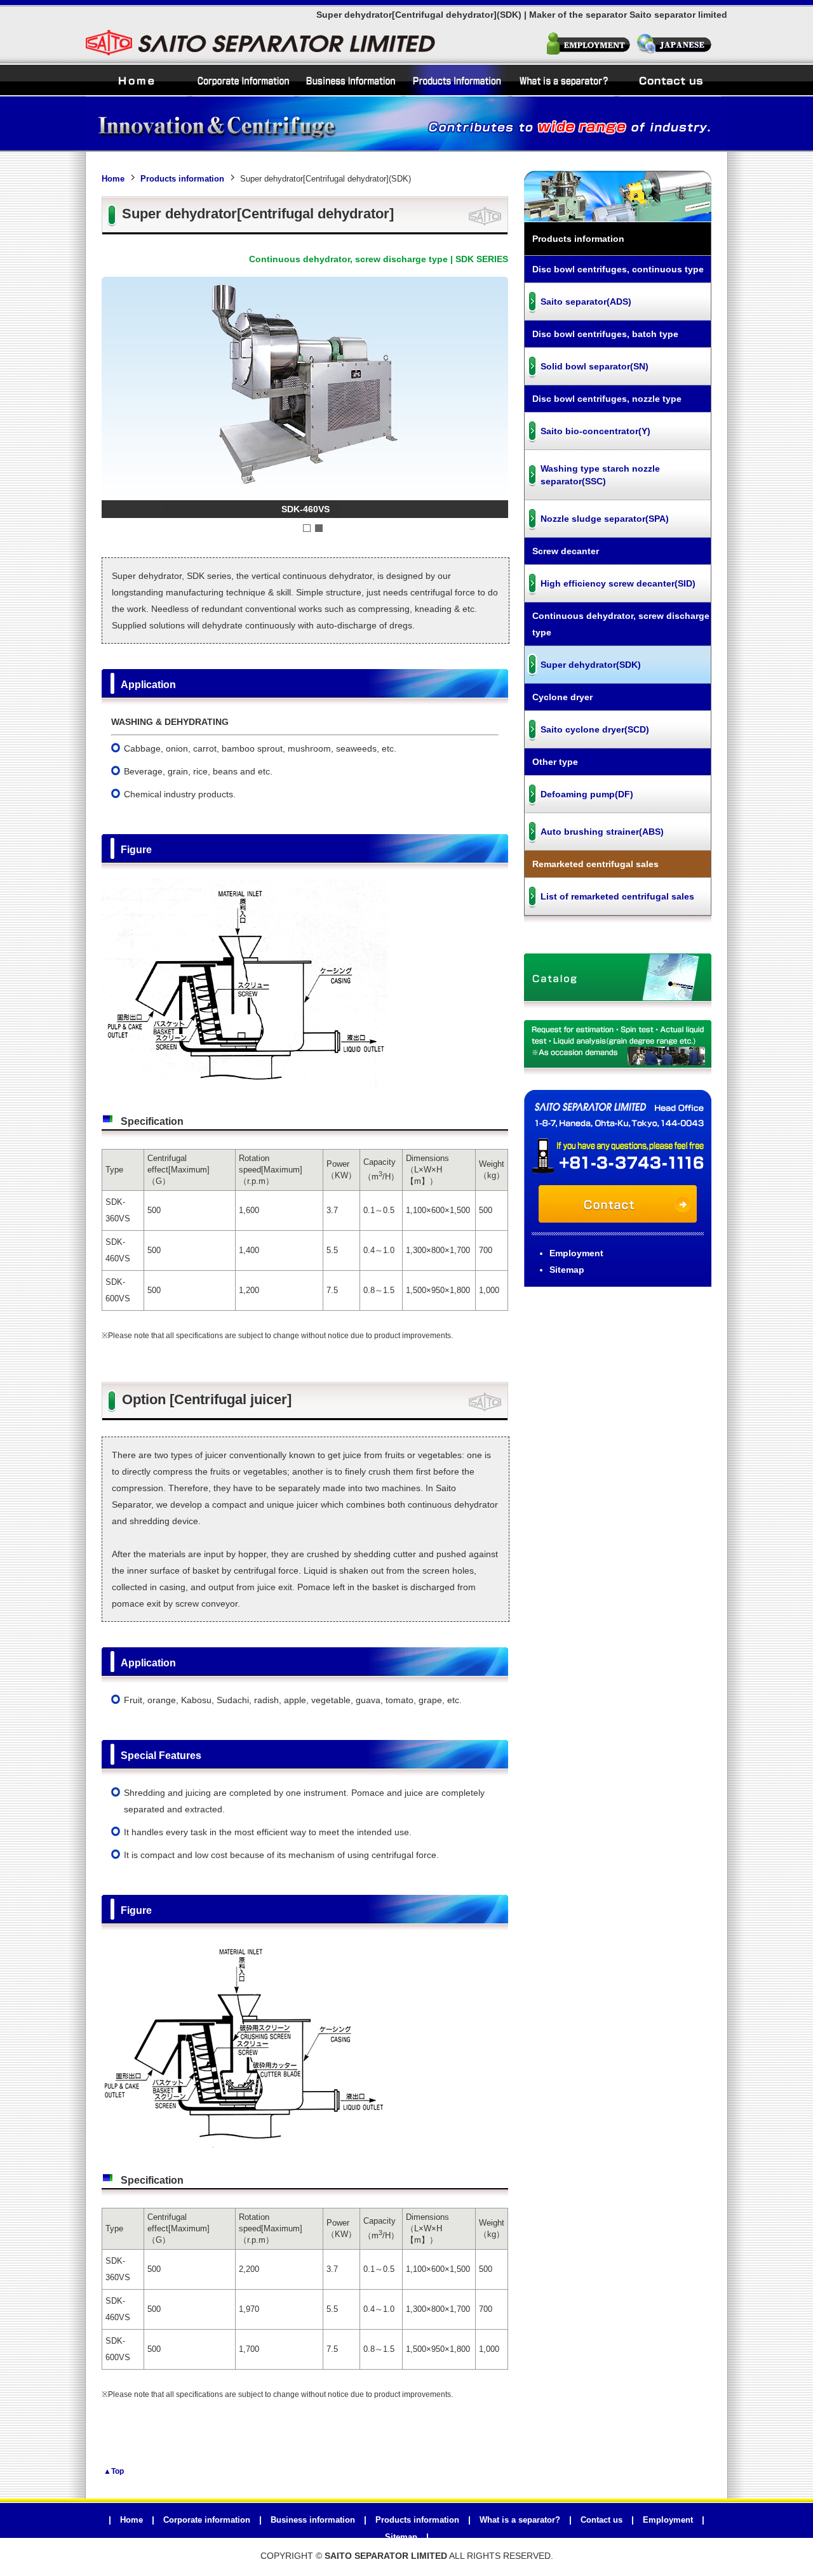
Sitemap (567, 1270)
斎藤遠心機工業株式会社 (681, 45)
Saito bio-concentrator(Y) (595, 431)
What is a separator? (563, 80)
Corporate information (243, 80)
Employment (589, 45)
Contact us (670, 80)
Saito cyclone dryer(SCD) (595, 729)
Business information (350, 80)
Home (137, 80)
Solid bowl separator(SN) (595, 366)
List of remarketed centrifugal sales (617, 896)
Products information (457, 80)
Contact (618, 1204)
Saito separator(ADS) (586, 302)
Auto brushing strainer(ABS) (602, 832)
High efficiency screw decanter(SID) (618, 583)
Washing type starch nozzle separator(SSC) (600, 475)
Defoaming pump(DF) (587, 794)
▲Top (114, 2471)
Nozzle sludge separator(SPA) (605, 519)
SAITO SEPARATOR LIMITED (386, 2556)
